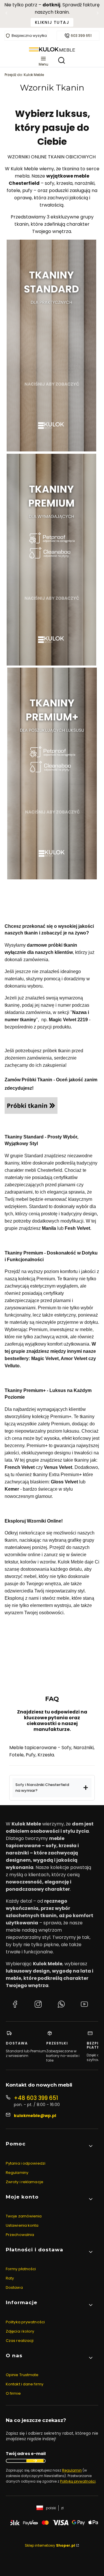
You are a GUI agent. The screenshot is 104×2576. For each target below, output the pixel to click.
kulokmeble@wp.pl (35, 2116)
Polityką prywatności (78, 2481)
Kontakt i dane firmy (25, 2384)
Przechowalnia (20, 2235)
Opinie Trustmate (22, 2375)
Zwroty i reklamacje (25, 2182)
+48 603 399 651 (36, 2098)
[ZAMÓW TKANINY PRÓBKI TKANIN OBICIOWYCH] (31, 1112)
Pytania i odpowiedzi (26, 2163)
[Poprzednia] (6, 14)
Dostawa (14, 2287)
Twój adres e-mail (26, 2454)
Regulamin (72, 2470)
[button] (52, 1788)
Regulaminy (17, 2173)
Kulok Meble (24, 75)
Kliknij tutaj (52, 22)
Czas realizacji (20, 2341)
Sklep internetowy (50, 2545)
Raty (10, 2278)
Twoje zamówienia (24, 2216)
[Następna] (98, 14)
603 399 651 (81, 36)
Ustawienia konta (22, 2225)
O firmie (13, 2393)
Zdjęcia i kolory (20, 2331)
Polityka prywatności (25, 2322)
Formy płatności (21, 2269)
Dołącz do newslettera (35, 2461)
